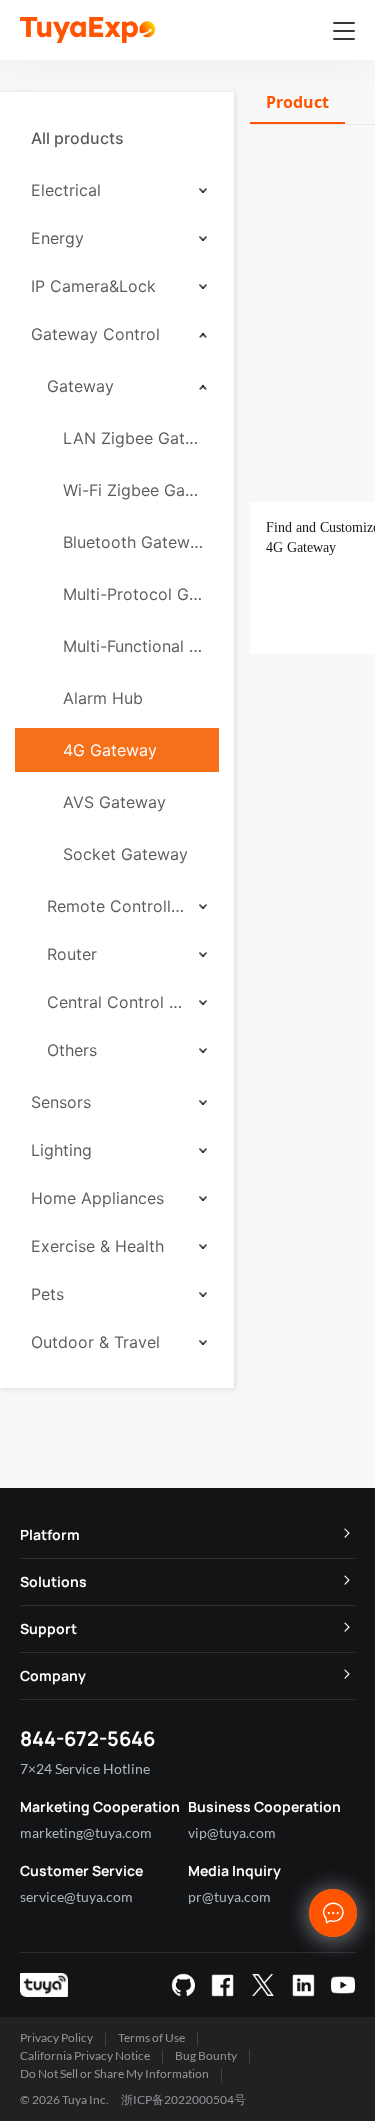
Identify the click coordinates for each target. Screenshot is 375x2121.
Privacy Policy (56, 2037)
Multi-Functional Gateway (133, 646)
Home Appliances (97, 1198)
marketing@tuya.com (86, 1832)
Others (72, 1050)
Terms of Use (151, 2037)
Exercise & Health (97, 1246)
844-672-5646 (87, 1738)
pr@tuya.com (229, 1896)
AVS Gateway (114, 802)
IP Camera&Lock (93, 286)
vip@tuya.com (232, 1832)
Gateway (80, 386)
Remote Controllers (116, 906)
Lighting (61, 1150)
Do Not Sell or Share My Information (114, 2073)
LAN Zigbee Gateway (133, 438)
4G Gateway (110, 750)
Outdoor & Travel (95, 1342)
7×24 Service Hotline (85, 1768)
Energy (57, 238)
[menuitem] (117, 138)
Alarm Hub (103, 698)
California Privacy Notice (85, 2055)
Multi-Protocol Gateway (133, 594)
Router (72, 954)
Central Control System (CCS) (116, 1002)
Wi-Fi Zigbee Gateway (133, 490)
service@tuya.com (76, 1896)
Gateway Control (95, 334)
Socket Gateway (125, 854)
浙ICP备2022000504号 (183, 2099)
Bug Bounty (206, 2055)
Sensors (61, 1102)
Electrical (66, 190)
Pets (47, 1294)
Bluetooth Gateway (133, 542)
